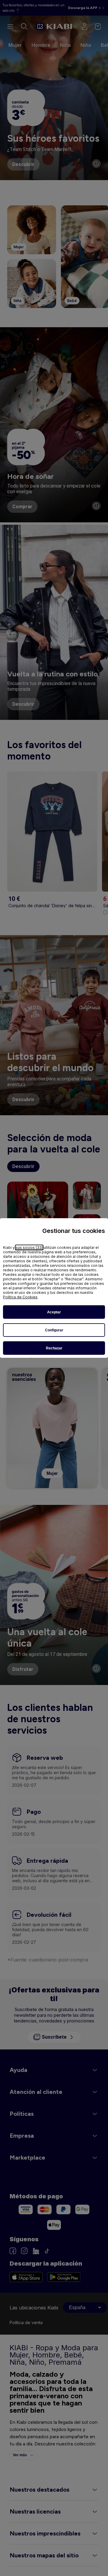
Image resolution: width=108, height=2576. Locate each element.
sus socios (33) (29, 1247)
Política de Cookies (20, 1297)
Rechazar (54, 1348)
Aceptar (54, 1312)
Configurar (54, 1330)
